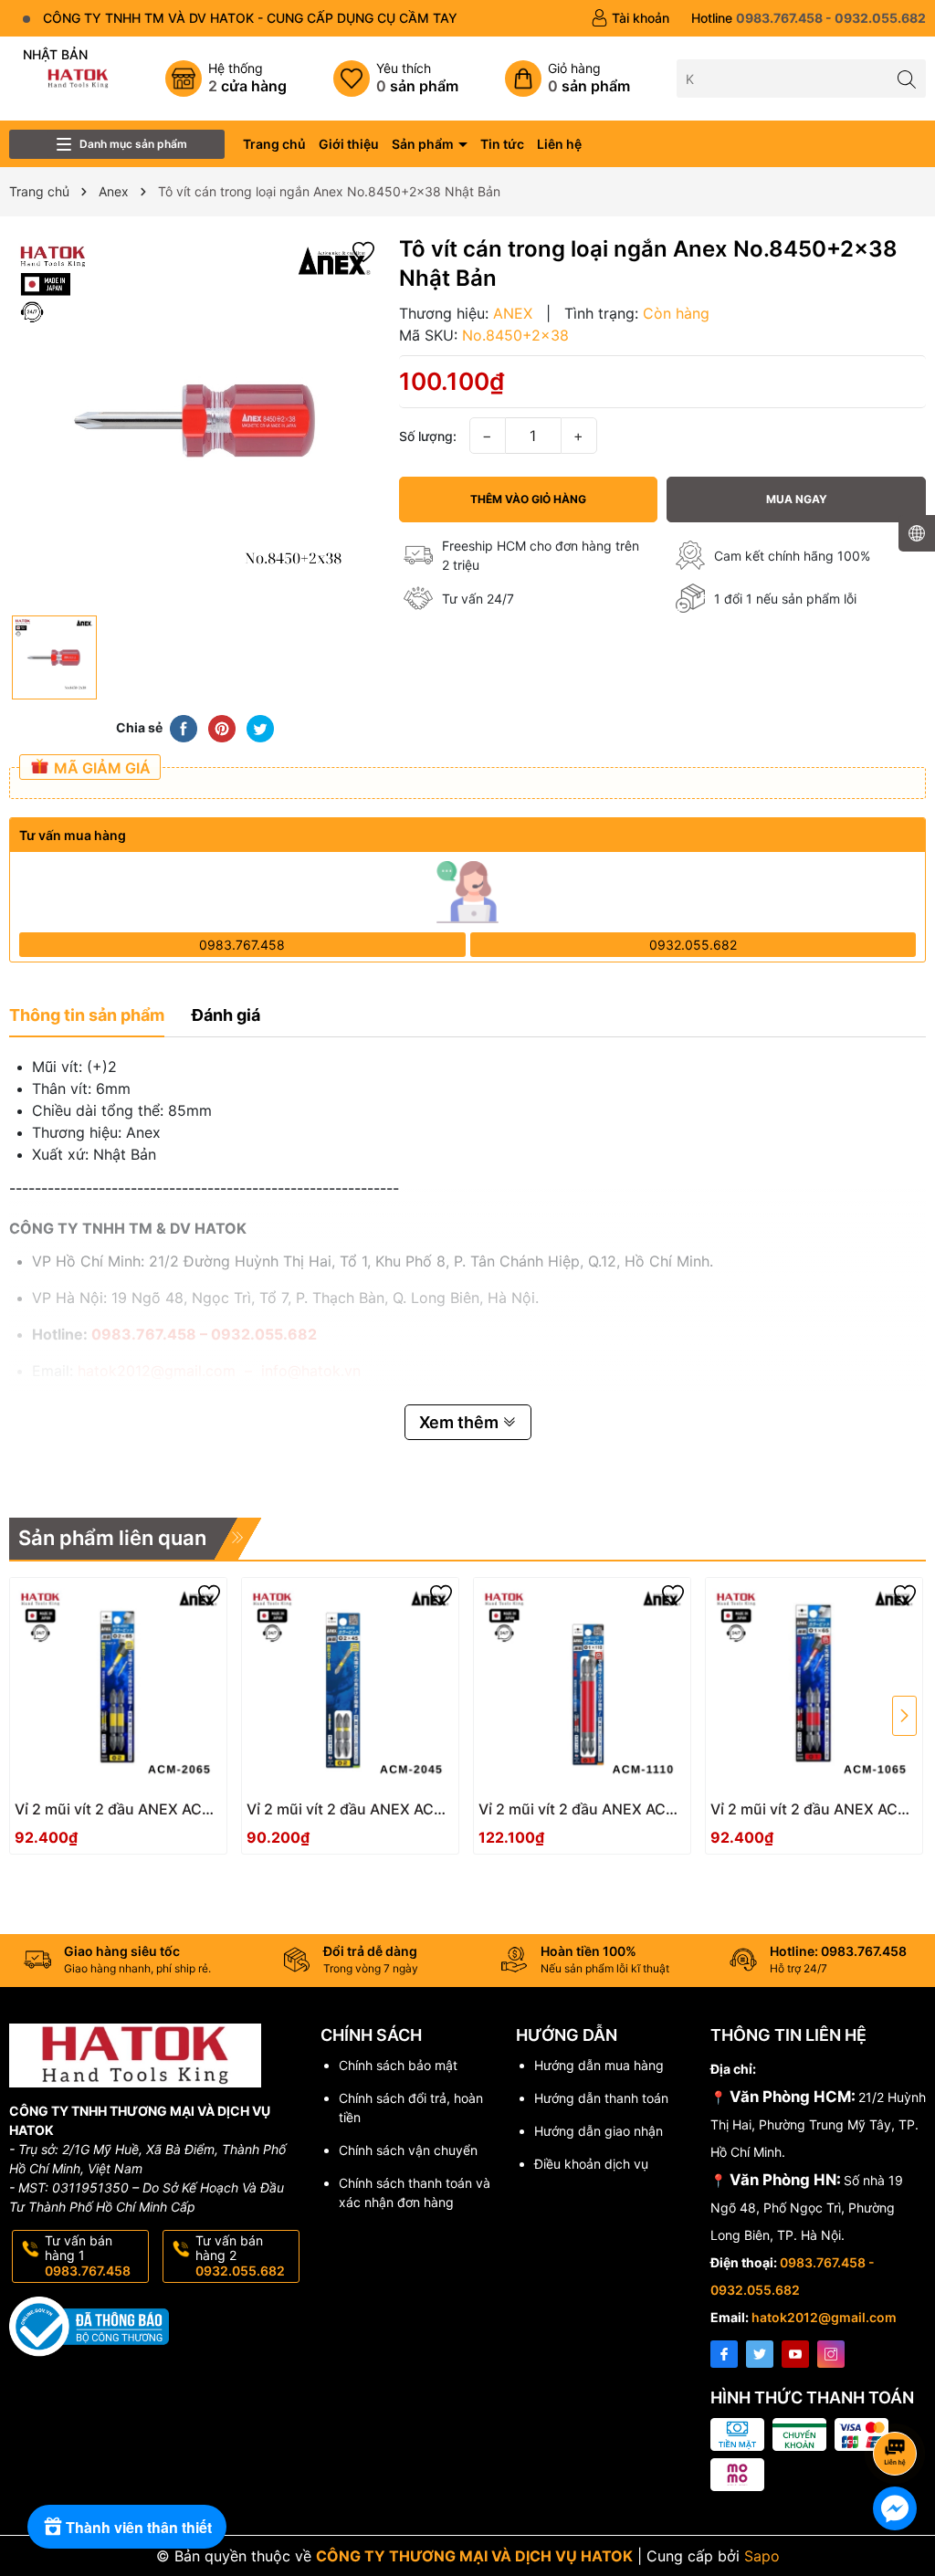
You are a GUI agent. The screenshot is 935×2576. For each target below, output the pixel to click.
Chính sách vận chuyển (408, 2150)
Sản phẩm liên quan (112, 1538)
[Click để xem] (195, 421)
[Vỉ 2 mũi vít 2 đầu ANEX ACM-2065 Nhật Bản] (118, 1686)
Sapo (762, 2556)
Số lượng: (428, 436)
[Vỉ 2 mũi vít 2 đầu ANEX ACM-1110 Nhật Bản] (582, 1686)
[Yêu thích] (396, 79)
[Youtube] (795, 2354)
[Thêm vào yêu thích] (363, 251)
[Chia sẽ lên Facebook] (184, 727)
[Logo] (78, 77)
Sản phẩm (424, 144)
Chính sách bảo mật (398, 2065)
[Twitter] (760, 2354)
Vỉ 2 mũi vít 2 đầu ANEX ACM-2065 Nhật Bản (118, 1809)
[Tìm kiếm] (907, 78)
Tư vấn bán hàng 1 (88, 2256)
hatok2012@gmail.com (824, 2317)
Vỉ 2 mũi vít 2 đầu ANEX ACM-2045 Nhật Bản (350, 1809)
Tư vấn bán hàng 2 (240, 2256)
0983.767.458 (242, 945)
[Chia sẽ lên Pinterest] (222, 727)
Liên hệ (559, 144)
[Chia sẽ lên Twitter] (260, 727)
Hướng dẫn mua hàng (599, 2065)
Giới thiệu (349, 144)
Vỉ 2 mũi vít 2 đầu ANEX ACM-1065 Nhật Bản (814, 1809)
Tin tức (502, 144)
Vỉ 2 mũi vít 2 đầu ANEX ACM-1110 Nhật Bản (582, 1809)
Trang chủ (274, 144)
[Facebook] (724, 2354)
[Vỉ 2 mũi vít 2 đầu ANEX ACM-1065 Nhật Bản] (814, 1686)
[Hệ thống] (226, 79)
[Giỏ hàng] (567, 79)
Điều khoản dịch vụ (591, 2164)
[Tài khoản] (630, 18)
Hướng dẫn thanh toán (601, 2098)
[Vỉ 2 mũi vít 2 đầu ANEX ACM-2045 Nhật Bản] (350, 1686)
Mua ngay (797, 499)
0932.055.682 (693, 945)
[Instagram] (831, 2354)
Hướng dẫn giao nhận (599, 2131)
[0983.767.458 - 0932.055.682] (809, 18)
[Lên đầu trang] (898, 2405)
